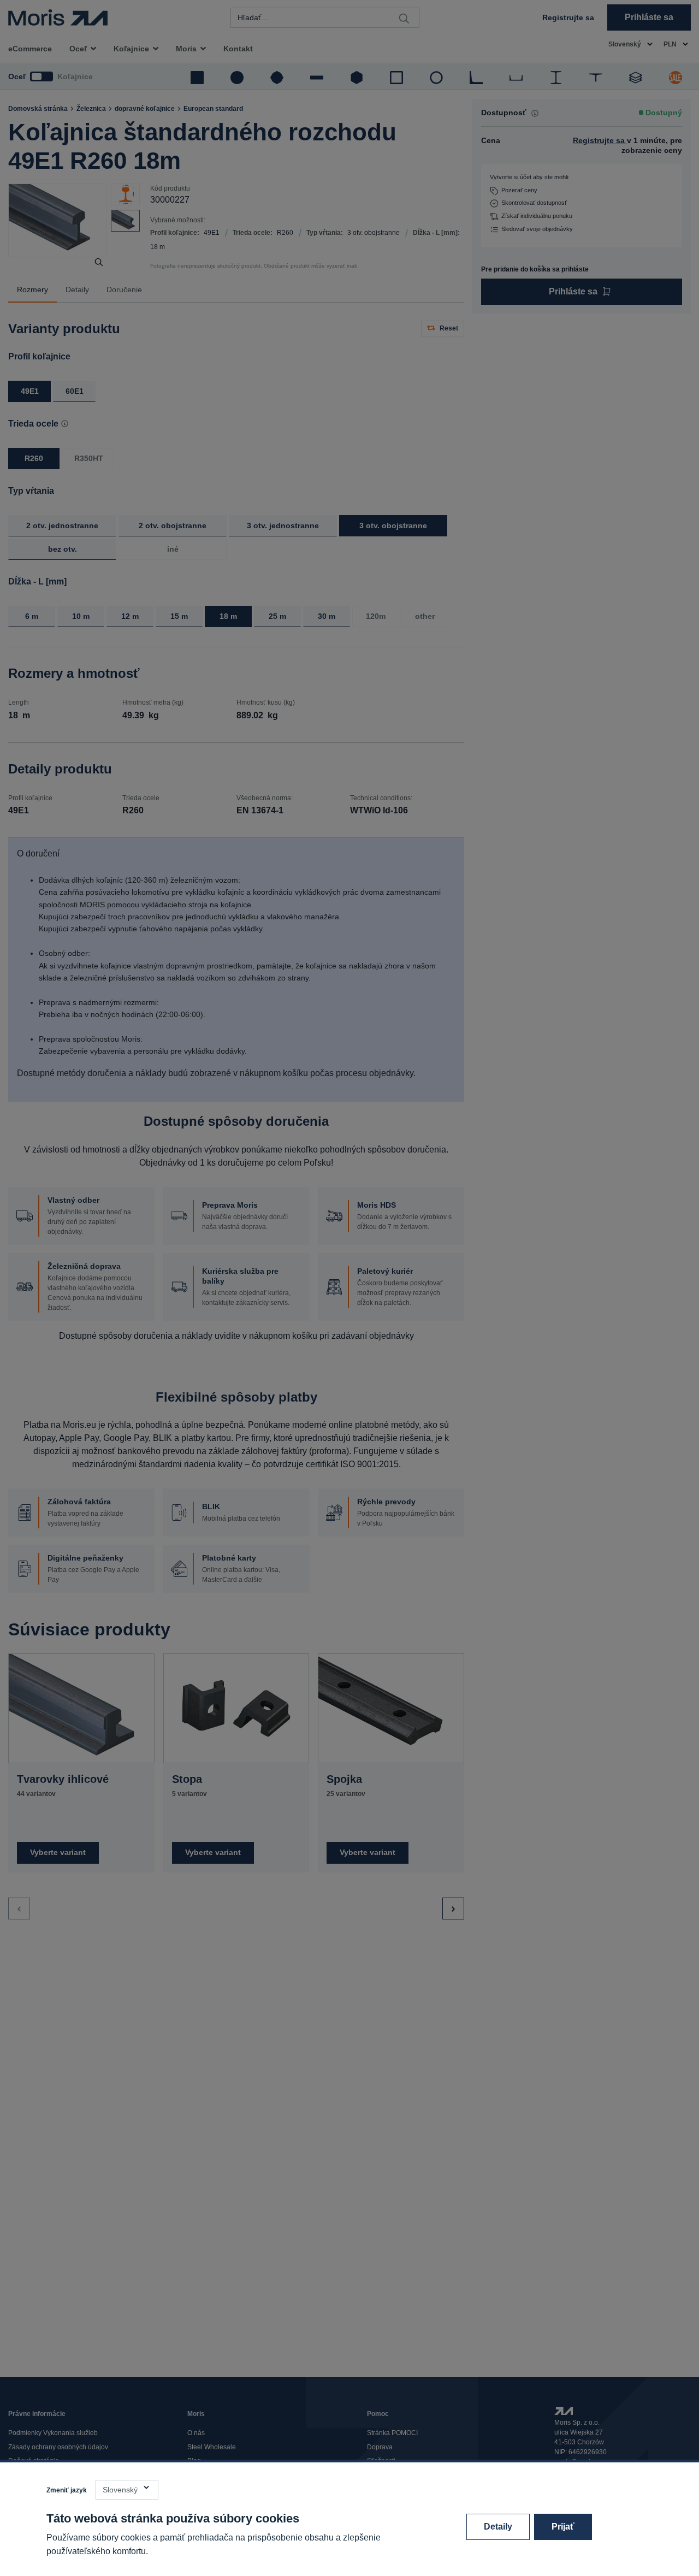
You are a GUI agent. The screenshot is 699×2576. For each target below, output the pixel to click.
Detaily (498, 2527)
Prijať (563, 2527)
